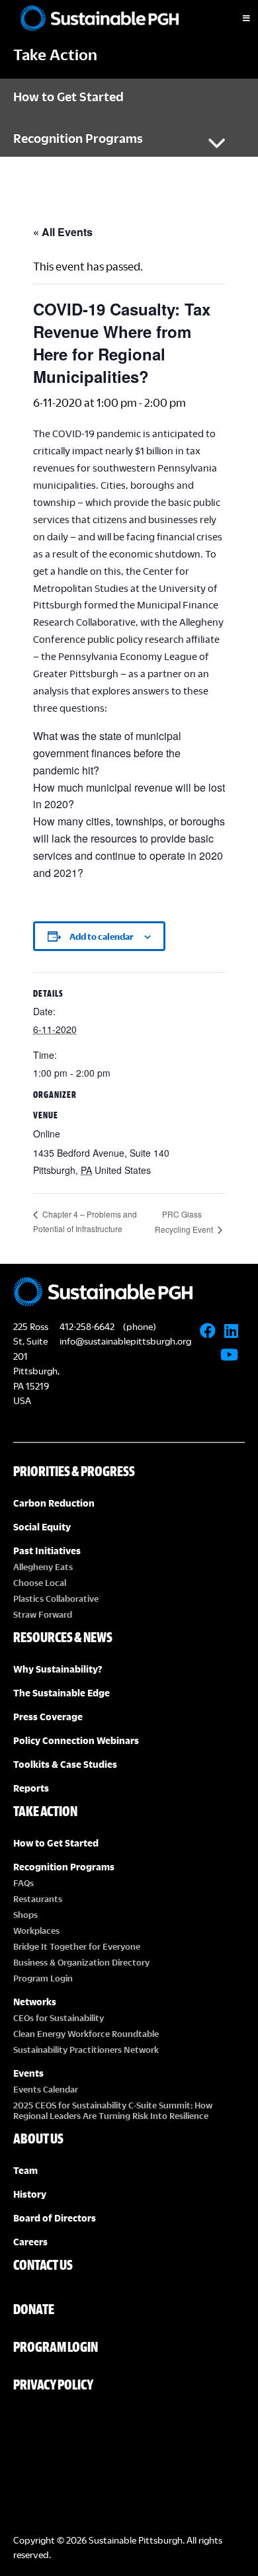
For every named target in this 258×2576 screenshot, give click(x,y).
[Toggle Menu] (235, 19)
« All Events (63, 232)
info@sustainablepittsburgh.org (125, 1341)
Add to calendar (102, 936)
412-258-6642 (87, 1326)
